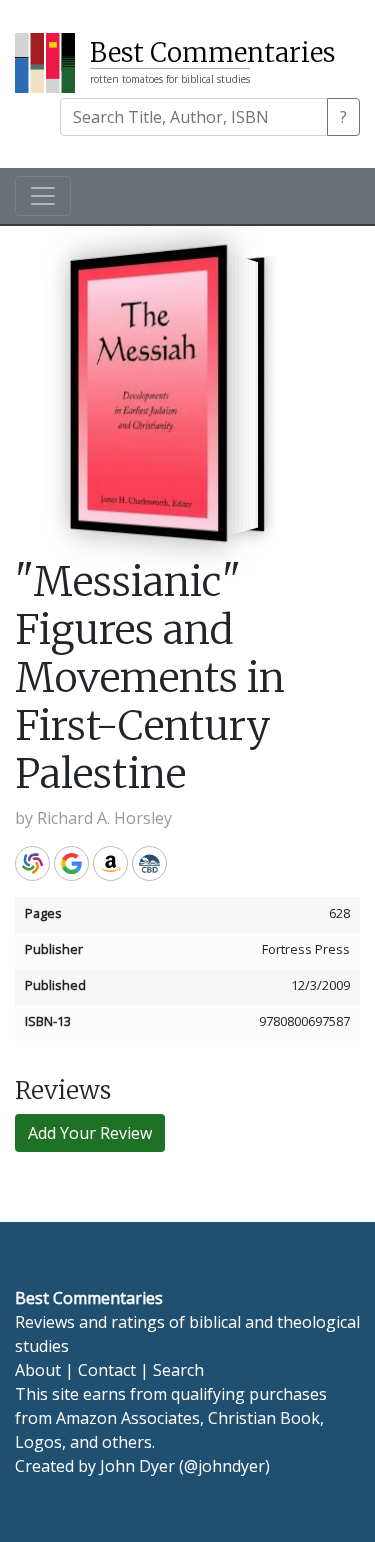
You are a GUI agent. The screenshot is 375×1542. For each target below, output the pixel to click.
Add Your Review (90, 1133)
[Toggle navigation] (43, 196)
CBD (149, 863)
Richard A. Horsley (104, 818)
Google (71, 863)
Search (178, 1370)
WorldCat (32, 863)
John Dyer (137, 1466)
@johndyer (224, 1466)
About (38, 1370)
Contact (107, 1370)
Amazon (110, 863)
